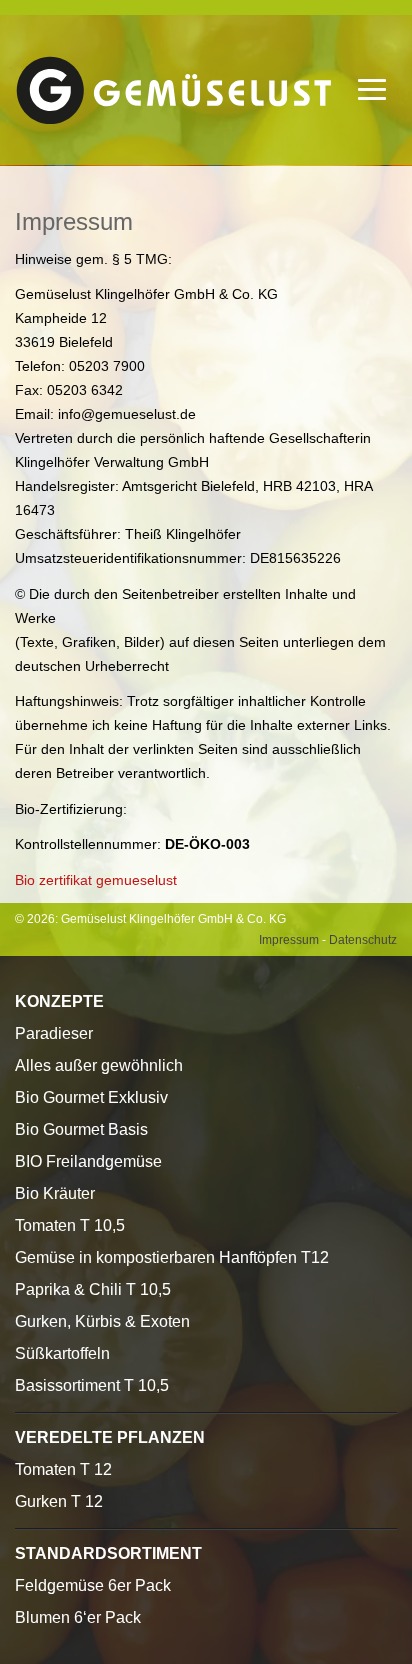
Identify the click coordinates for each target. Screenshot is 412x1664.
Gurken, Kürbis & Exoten (102, 1321)
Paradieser (54, 1033)
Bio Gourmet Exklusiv (91, 1097)
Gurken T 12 (59, 1501)
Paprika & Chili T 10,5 (93, 1289)
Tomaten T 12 (63, 1469)
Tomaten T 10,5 (70, 1225)
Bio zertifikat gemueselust (96, 880)
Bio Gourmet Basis (81, 1129)
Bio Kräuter (55, 1193)
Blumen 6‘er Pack (78, 1617)
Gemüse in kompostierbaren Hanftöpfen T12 (172, 1257)
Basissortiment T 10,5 (92, 1385)
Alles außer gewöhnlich (99, 1065)
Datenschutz (363, 940)
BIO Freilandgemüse (88, 1161)
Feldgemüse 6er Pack (93, 1585)
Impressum (289, 940)
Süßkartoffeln (62, 1353)
